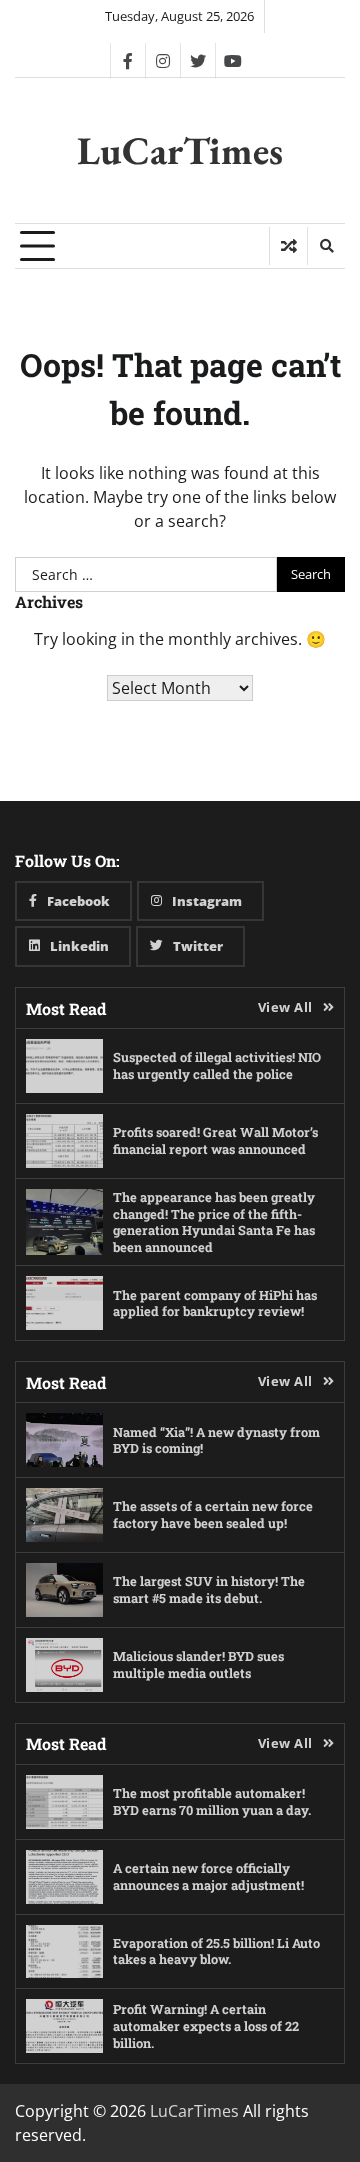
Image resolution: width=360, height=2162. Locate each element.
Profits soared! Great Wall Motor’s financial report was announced (215, 1140)
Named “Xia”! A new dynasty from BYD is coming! (216, 1440)
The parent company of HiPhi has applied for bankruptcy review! (215, 1303)
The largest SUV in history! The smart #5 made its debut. (209, 1589)
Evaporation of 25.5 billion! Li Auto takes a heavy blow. (216, 1951)
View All (285, 1007)
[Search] (326, 246)
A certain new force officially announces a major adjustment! (208, 1876)
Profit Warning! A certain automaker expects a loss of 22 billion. (206, 2025)
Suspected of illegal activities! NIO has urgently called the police (217, 1065)
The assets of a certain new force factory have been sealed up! (213, 1514)
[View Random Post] (288, 246)
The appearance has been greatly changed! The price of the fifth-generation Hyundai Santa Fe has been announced (214, 1222)
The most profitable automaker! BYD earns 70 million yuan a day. (212, 1801)
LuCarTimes (180, 150)
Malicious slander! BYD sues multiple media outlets (198, 1664)
